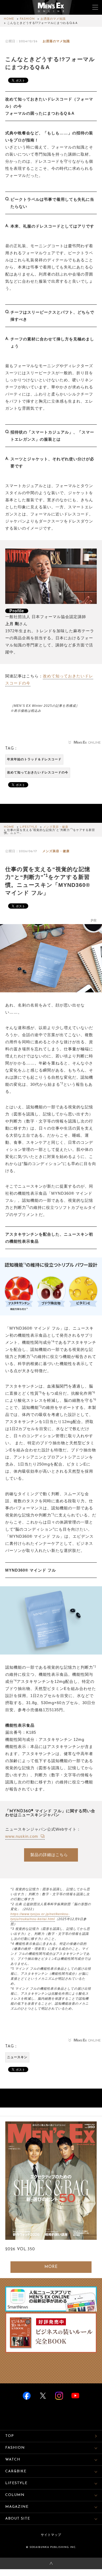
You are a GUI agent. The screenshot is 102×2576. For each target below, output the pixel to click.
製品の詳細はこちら (49, 1855)
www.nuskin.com (22, 1836)
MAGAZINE (17, 2507)
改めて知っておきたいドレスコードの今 (38, 773)
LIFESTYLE (29, 827)
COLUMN (15, 2495)
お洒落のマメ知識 (53, 19)
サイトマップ (51, 2535)
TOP (10, 2436)
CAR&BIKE (16, 2471)
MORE (51, 2267)
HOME (9, 19)
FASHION (27, 19)
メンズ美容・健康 (56, 827)
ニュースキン (17, 2057)
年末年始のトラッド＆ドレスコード (34, 760)
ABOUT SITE (18, 2519)
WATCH (13, 2460)
